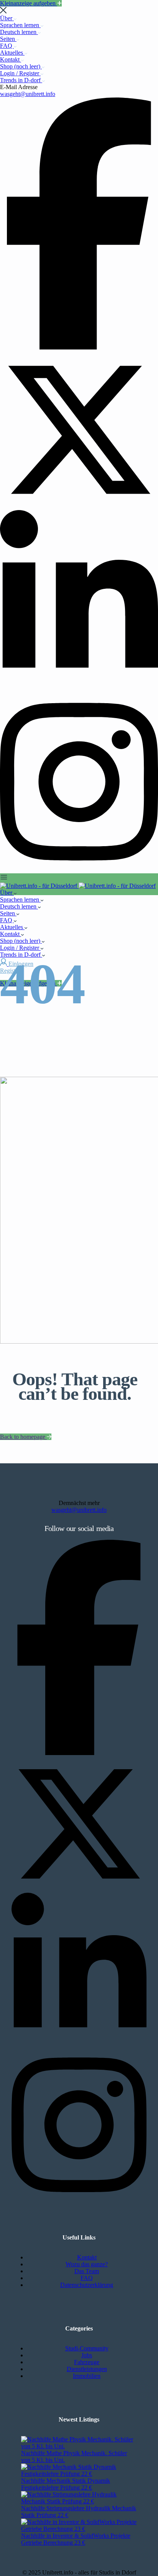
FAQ (7, 46)
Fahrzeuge (87, 2362)
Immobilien (87, 2376)
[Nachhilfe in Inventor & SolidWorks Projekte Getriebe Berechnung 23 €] (79, 2529)
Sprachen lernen (20, 25)
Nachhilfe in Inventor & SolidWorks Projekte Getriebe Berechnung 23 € (76, 2539)
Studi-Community (87, 2348)
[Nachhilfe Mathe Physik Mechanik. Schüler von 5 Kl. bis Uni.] (79, 2446)
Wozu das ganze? (87, 2264)
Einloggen (21, 964)
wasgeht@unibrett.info (28, 94)
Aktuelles (12, 53)
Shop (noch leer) (21, 66)
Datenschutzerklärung (87, 2285)
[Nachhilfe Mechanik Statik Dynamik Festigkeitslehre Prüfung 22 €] (79, 2474)
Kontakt (11, 59)
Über (7, 18)
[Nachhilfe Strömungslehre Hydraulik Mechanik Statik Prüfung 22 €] (79, 2501)
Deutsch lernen (19, 32)
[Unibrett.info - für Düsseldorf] (39, 886)
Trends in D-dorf (21, 80)
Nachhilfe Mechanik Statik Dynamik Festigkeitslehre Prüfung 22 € (66, 2484)
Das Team (87, 2271)
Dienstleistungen (87, 2369)
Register (10, 971)
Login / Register (20, 73)
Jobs (87, 2355)
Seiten (8, 39)
